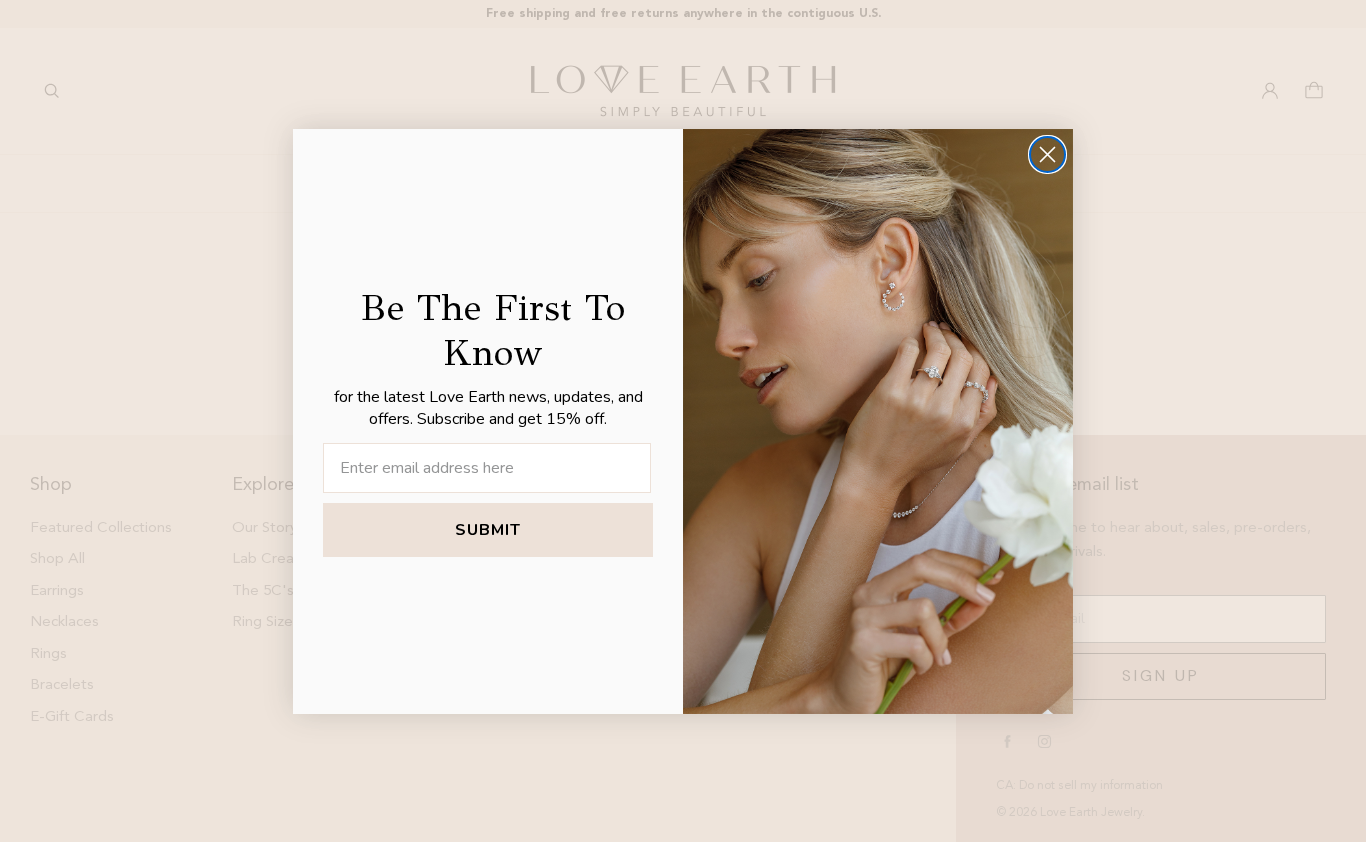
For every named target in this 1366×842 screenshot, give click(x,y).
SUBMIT (488, 530)
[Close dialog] (1047, 154)
